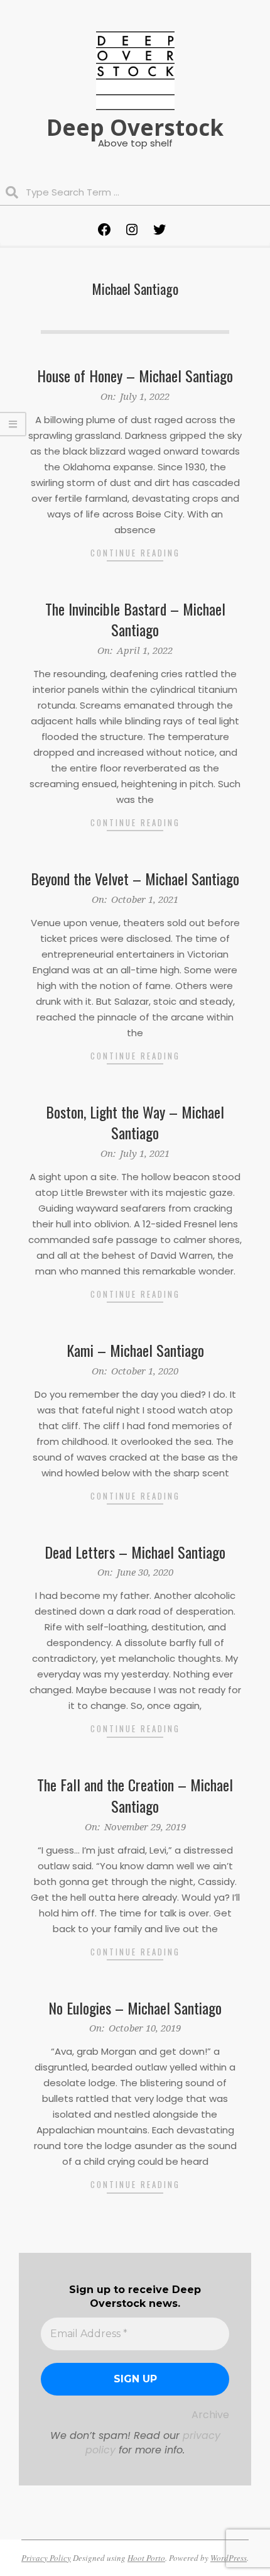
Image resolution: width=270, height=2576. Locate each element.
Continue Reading (135, 553)
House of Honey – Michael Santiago (135, 375)
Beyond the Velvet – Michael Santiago (135, 878)
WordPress (229, 2558)
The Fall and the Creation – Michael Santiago (135, 1795)
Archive (210, 2415)
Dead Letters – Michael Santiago (135, 1552)
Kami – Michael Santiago (135, 1350)
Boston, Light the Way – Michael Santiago (135, 1122)
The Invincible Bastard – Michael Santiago (135, 619)
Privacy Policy (46, 2558)
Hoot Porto (146, 2558)
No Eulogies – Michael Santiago (135, 2008)
